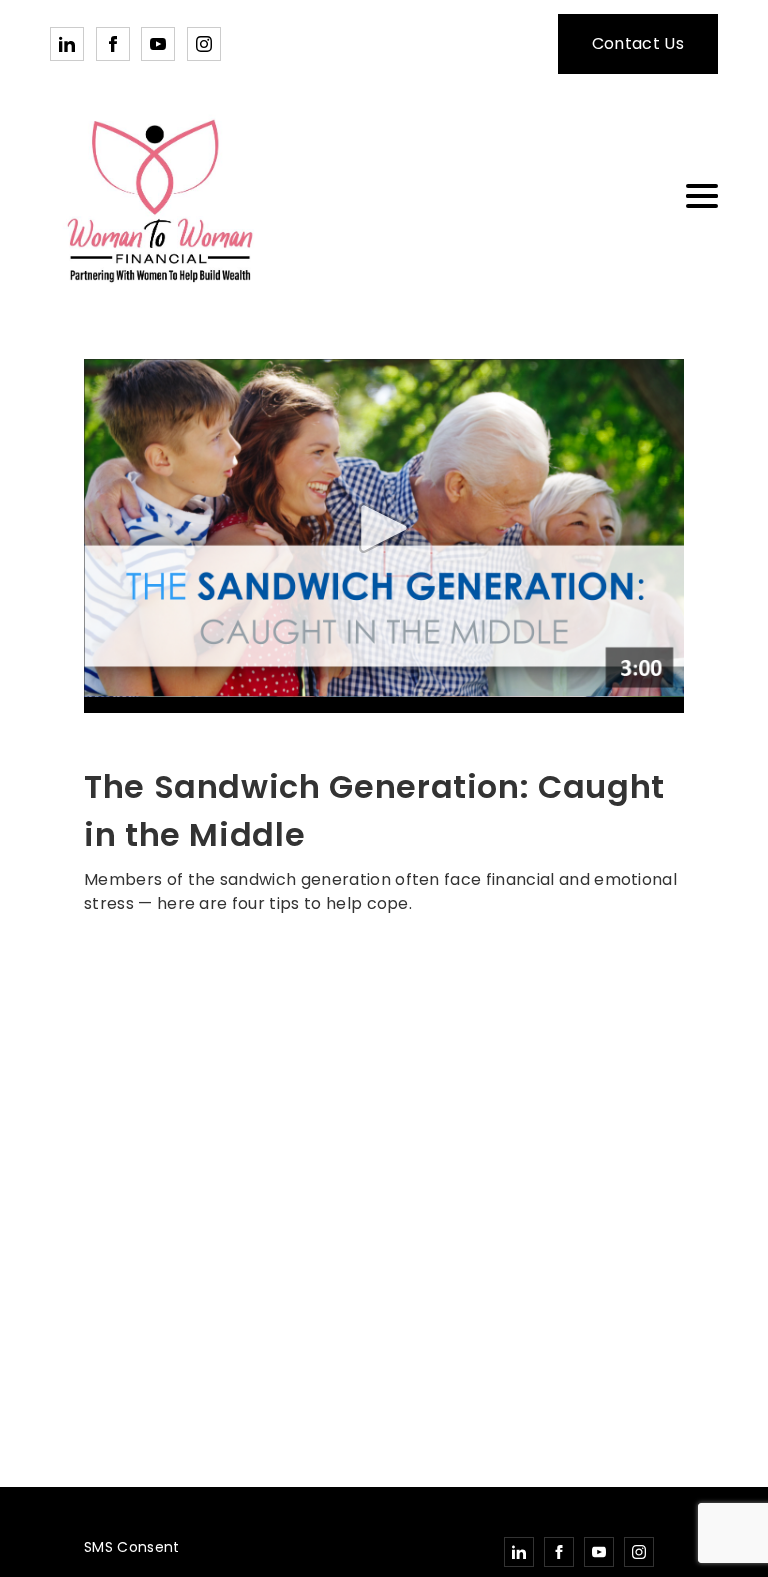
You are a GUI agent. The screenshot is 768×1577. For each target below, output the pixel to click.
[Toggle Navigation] (702, 196)
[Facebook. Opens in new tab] (113, 44)
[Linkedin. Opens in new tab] (67, 44)
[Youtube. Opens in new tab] (158, 44)
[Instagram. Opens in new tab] (204, 44)
